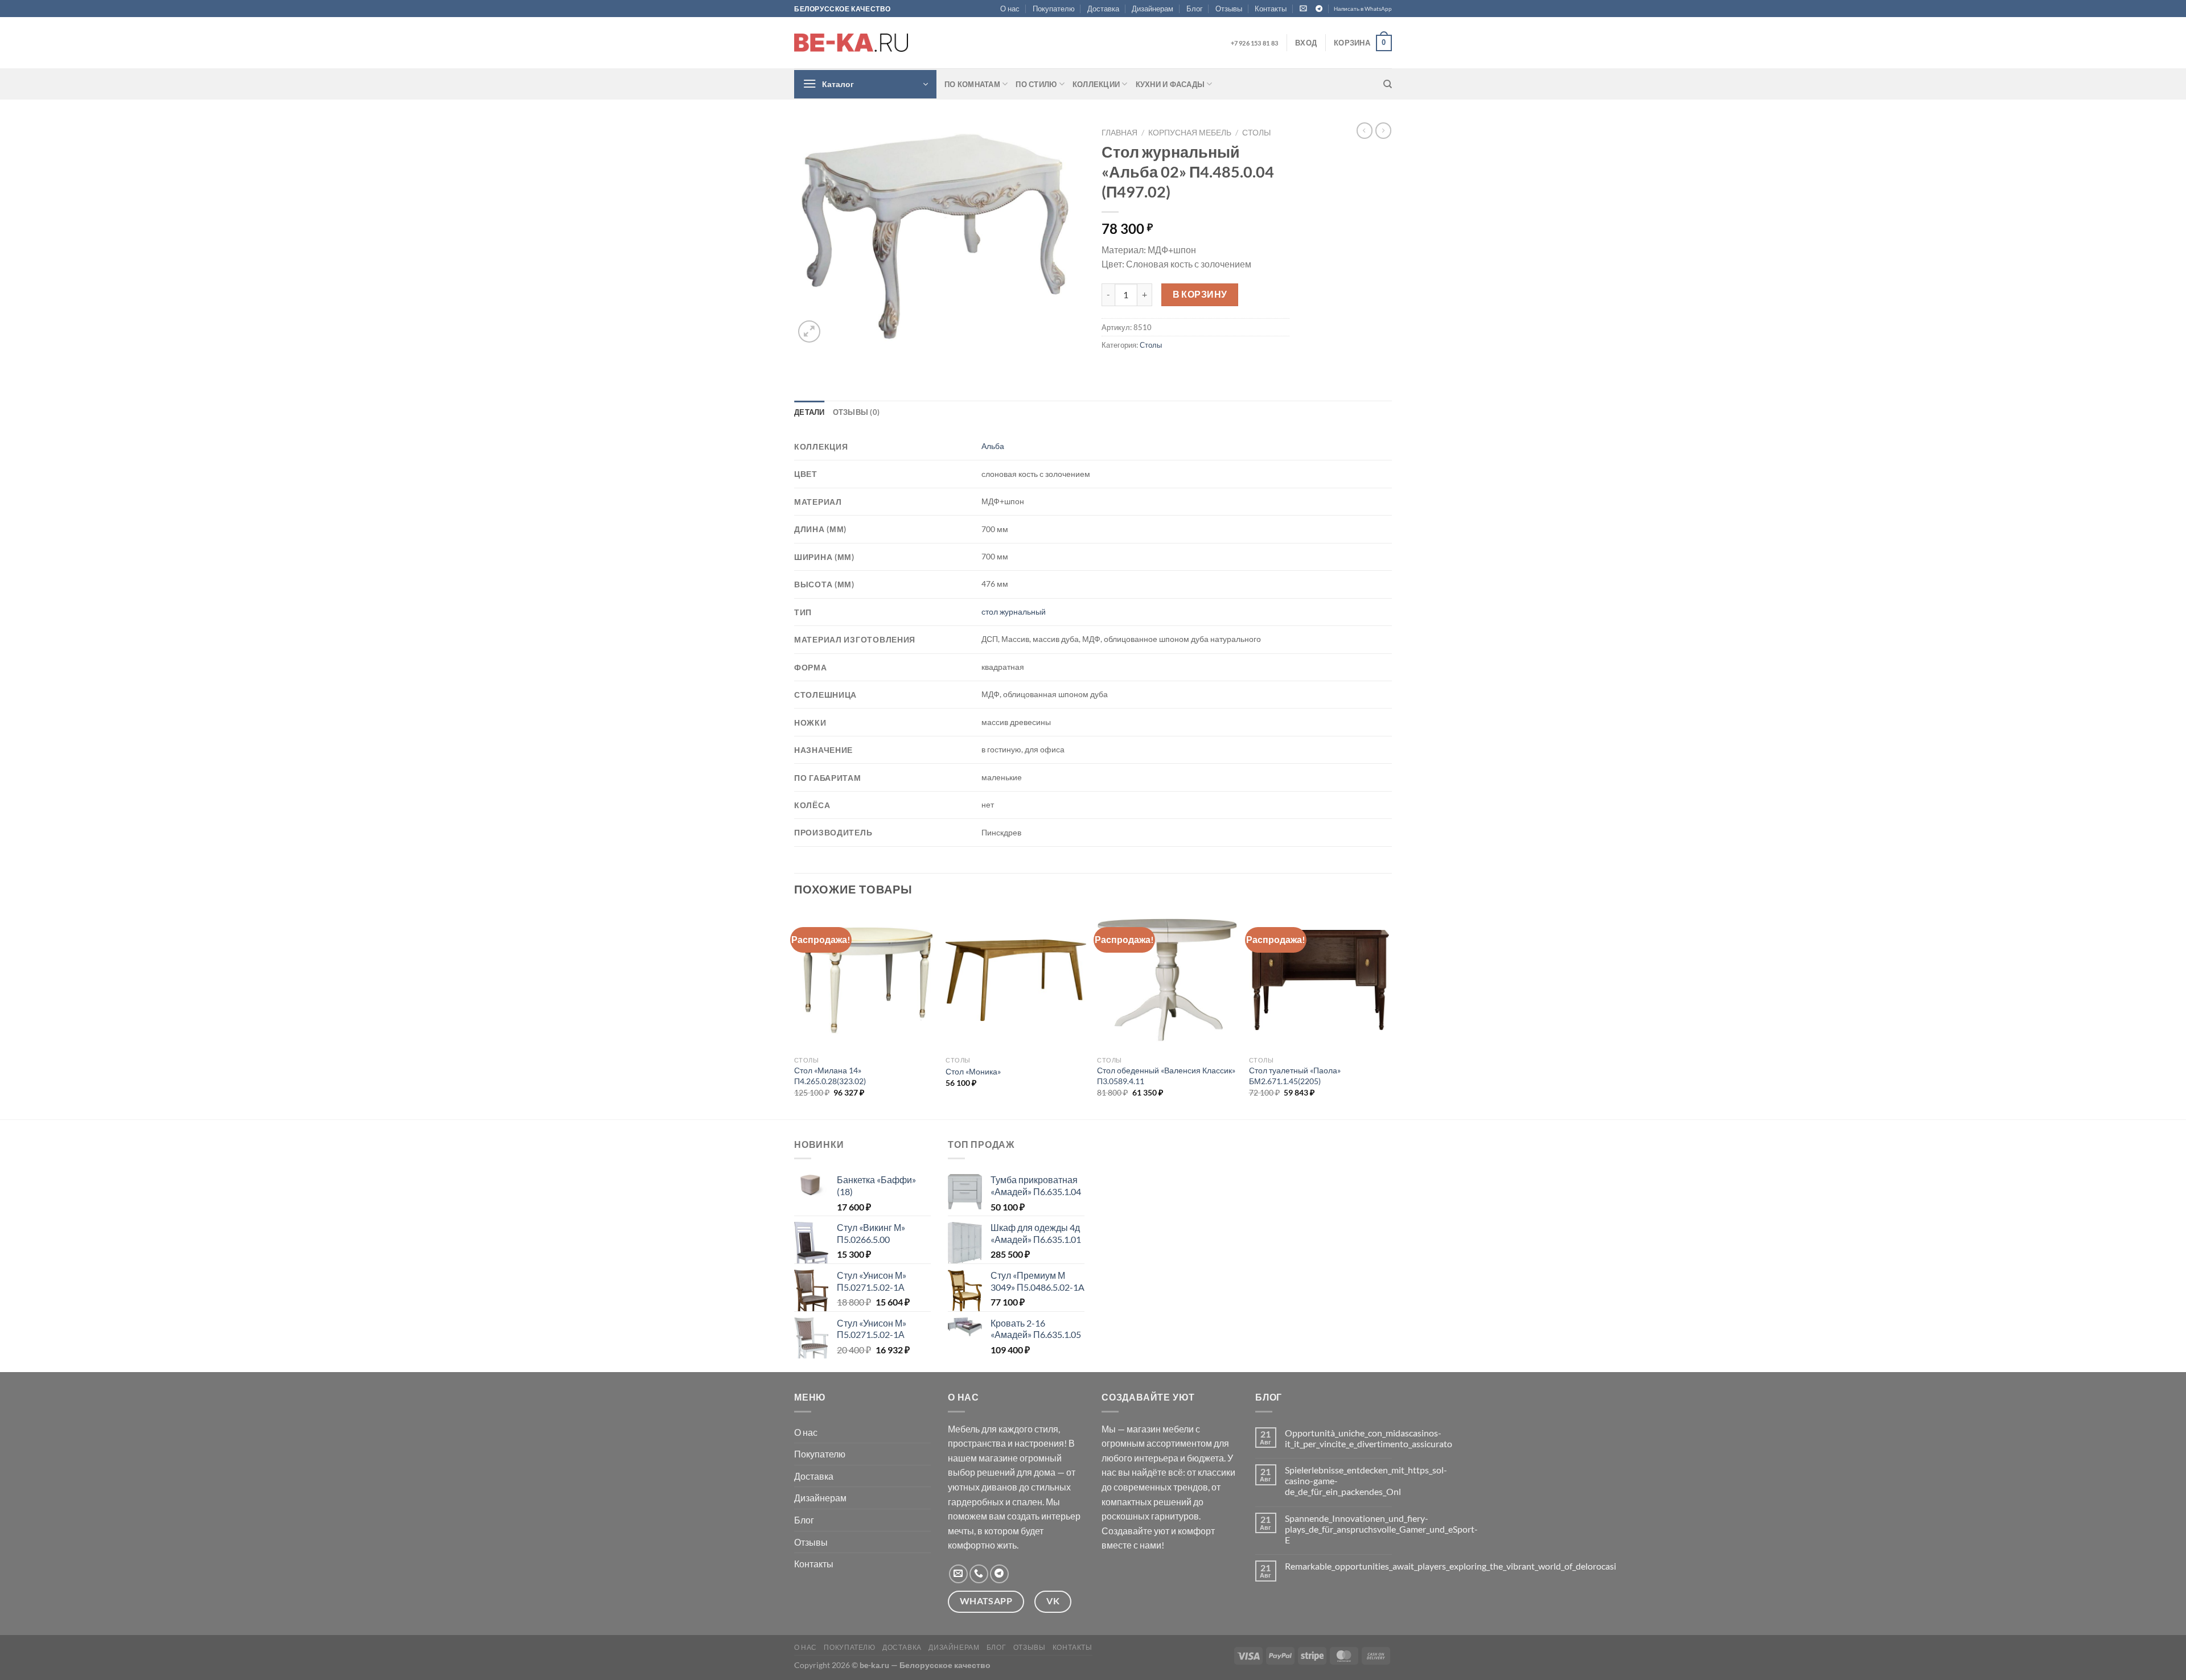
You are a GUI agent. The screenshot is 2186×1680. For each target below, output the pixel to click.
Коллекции (1096, 84)
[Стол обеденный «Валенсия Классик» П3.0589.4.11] (1167, 980)
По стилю (1036, 84)
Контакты (1271, 9)
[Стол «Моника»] (1016, 980)
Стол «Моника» (973, 1071)
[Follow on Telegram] (1319, 9)
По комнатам (972, 84)
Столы (1256, 133)
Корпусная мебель (1190, 133)
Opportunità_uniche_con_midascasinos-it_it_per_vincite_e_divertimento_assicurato (1369, 1438)
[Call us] (979, 1574)
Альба (993, 446)
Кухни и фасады (1170, 84)
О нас (1010, 9)
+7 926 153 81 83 (1254, 43)
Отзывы (1229, 9)
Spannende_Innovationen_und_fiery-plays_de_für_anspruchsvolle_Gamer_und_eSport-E (1381, 1529)
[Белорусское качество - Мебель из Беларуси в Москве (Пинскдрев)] (851, 43)
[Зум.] (809, 332)
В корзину (1200, 294)
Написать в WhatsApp (1363, 9)
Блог (1195, 9)
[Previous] (795, 1014)
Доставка (1103, 9)
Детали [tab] (810, 412)
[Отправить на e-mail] (958, 1574)
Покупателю (1054, 9)
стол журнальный (1014, 612)
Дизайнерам (1152, 9)
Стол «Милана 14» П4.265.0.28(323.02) (830, 1076)
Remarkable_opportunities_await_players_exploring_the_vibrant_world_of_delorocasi (1451, 1566)
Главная (1119, 133)
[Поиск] (1388, 84)
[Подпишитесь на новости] (1303, 8)
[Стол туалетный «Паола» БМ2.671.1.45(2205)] (1319, 980)
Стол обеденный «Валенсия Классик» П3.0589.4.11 (1166, 1076)
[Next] (1388, 1014)
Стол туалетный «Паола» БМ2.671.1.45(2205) (1295, 1076)
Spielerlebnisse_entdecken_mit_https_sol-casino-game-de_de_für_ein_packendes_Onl (1366, 1481)
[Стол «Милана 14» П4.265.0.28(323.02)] (864, 980)
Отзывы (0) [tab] (856, 412)
